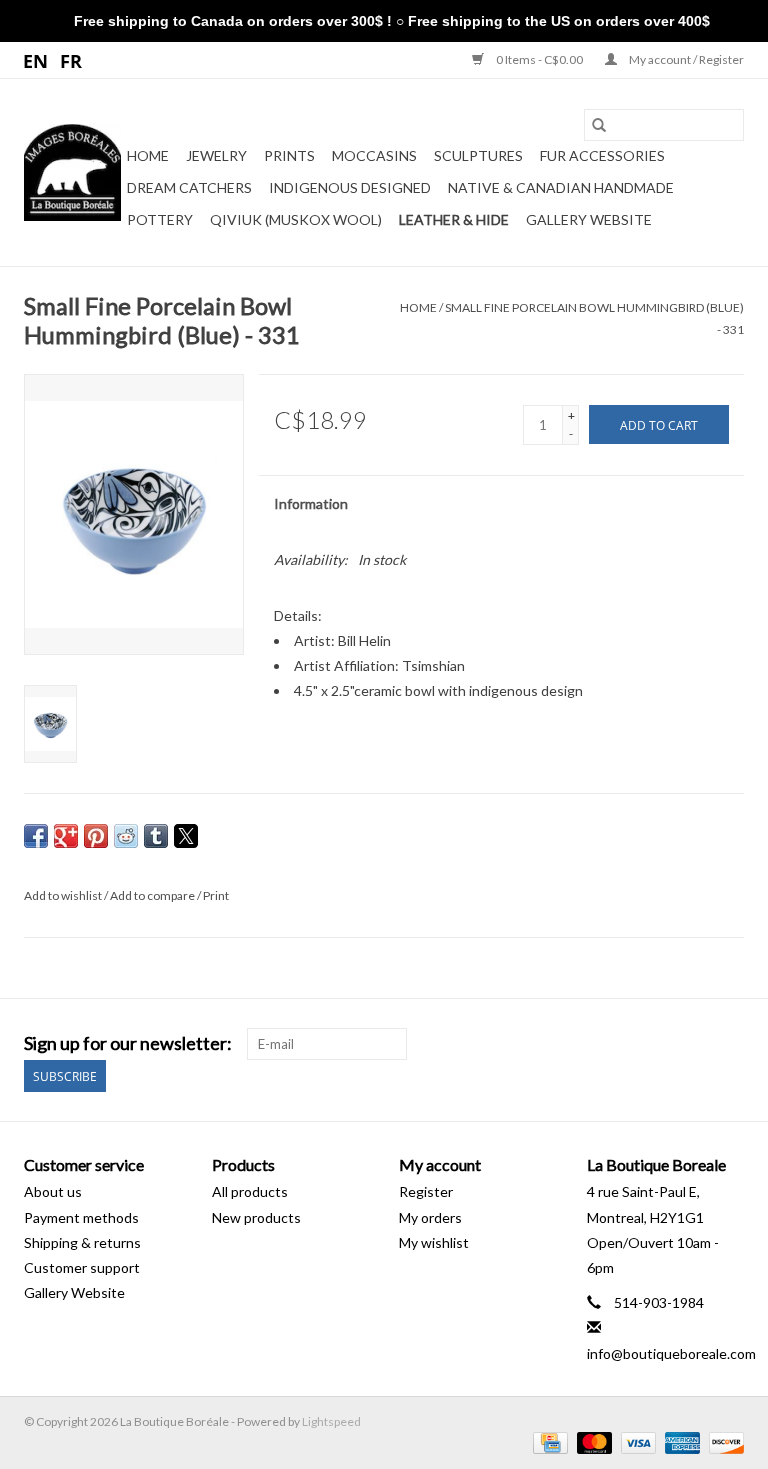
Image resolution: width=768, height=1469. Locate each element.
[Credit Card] (547, 1441)
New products (256, 1217)
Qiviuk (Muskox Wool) (296, 219)
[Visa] (636, 1441)
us (36, 60)
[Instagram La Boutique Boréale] (728, 1044)
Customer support (82, 1267)
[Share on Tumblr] (156, 836)
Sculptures (478, 155)
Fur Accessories (602, 155)
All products (250, 1191)
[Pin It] (96, 836)
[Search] (599, 125)
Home (148, 155)
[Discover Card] (723, 1441)
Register (426, 1191)
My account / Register (685, 59)
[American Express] (680, 1441)
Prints (289, 155)
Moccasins (374, 155)
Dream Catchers (189, 187)
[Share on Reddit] (126, 836)
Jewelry (216, 155)
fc (71, 60)
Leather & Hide (454, 219)
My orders (430, 1217)
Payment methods (81, 1217)
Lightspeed (331, 1421)
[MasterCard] (592, 1441)
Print (216, 895)
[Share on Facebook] (36, 836)
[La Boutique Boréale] (72, 172)
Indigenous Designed (350, 187)
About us (53, 1191)
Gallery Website (589, 219)
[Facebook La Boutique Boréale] (693, 1044)
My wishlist (434, 1242)
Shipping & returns (82, 1242)
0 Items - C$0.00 (539, 59)
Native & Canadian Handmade (561, 187)
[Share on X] (186, 836)
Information (311, 503)
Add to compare (153, 895)
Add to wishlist (64, 895)
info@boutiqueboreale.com (671, 1353)
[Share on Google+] (66, 836)
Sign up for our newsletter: (128, 1043)
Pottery (160, 219)
